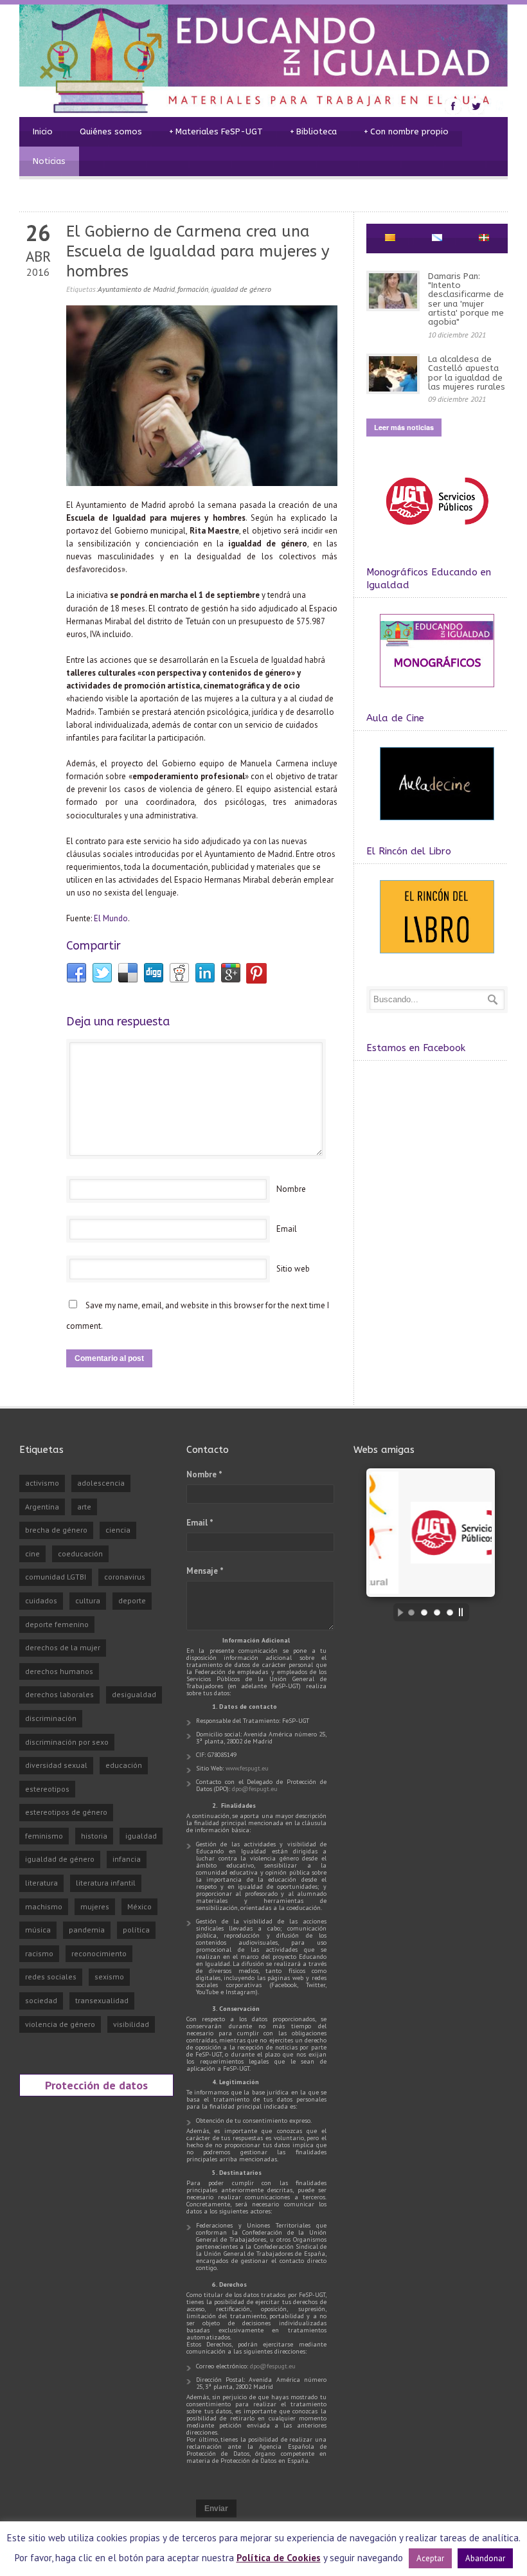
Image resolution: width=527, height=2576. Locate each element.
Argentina (42, 1507)
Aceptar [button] (430, 2558)
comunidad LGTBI (56, 1577)
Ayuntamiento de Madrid (136, 289)
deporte (132, 1600)
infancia (127, 1859)
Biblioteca (313, 131)
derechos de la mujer (63, 1647)
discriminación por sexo (67, 1742)
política (136, 1930)
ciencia (118, 1530)
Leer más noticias (404, 427)
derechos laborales (59, 1694)
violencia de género (60, 2024)
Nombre (291, 1189)
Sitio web (293, 1269)
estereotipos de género (66, 1812)
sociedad (41, 2000)
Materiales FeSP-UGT (216, 131)
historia (94, 1836)
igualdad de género (241, 289)
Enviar (216, 2508)
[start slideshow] (397, 1612)
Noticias (49, 161)
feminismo (44, 1836)
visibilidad (131, 2024)
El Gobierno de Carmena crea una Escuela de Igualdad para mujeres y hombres (198, 251)
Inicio (43, 131)
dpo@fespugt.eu (255, 1789)
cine (32, 1554)
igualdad (141, 1836)
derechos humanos (59, 1671)
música (38, 1930)
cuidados (41, 1600)
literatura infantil (106, 1883)
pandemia (87, 1930)
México (139, 1906)
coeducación (80, 1554)
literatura (41, 1883)
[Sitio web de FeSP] (437, 531)
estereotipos (47, 1789)
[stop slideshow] (464, 1612)
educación (124, 1765)
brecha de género (56, 1530)
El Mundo (111, 918)
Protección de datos (96, 2085)
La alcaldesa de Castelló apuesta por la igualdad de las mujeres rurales (467, 373)
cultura (88, 1600)
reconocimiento (99, 1953)
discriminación (51, 1718)
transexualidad (102, 2000)
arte (84, 1507)
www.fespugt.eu (247, 1768)
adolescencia (101, 1483)
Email (287, 1229)
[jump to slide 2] (424, 1612)
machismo (44, 1906)
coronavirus (125, 1577)
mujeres (95, 1906)
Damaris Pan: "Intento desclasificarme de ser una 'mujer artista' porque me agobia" (466, 299)
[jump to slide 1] (411, 1612)
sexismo (109, 1977)
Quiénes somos (111, 131)
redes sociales (51, 1977)
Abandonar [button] (485, 2558)
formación (193, 289)
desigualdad (134, 1694)
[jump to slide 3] (437, 1612)
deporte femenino (57, 1624)
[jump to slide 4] (450, 1612)
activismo (42, 1483)
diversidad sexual (56, 1765)
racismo (39, 1953)
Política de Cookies (279, 2558)
